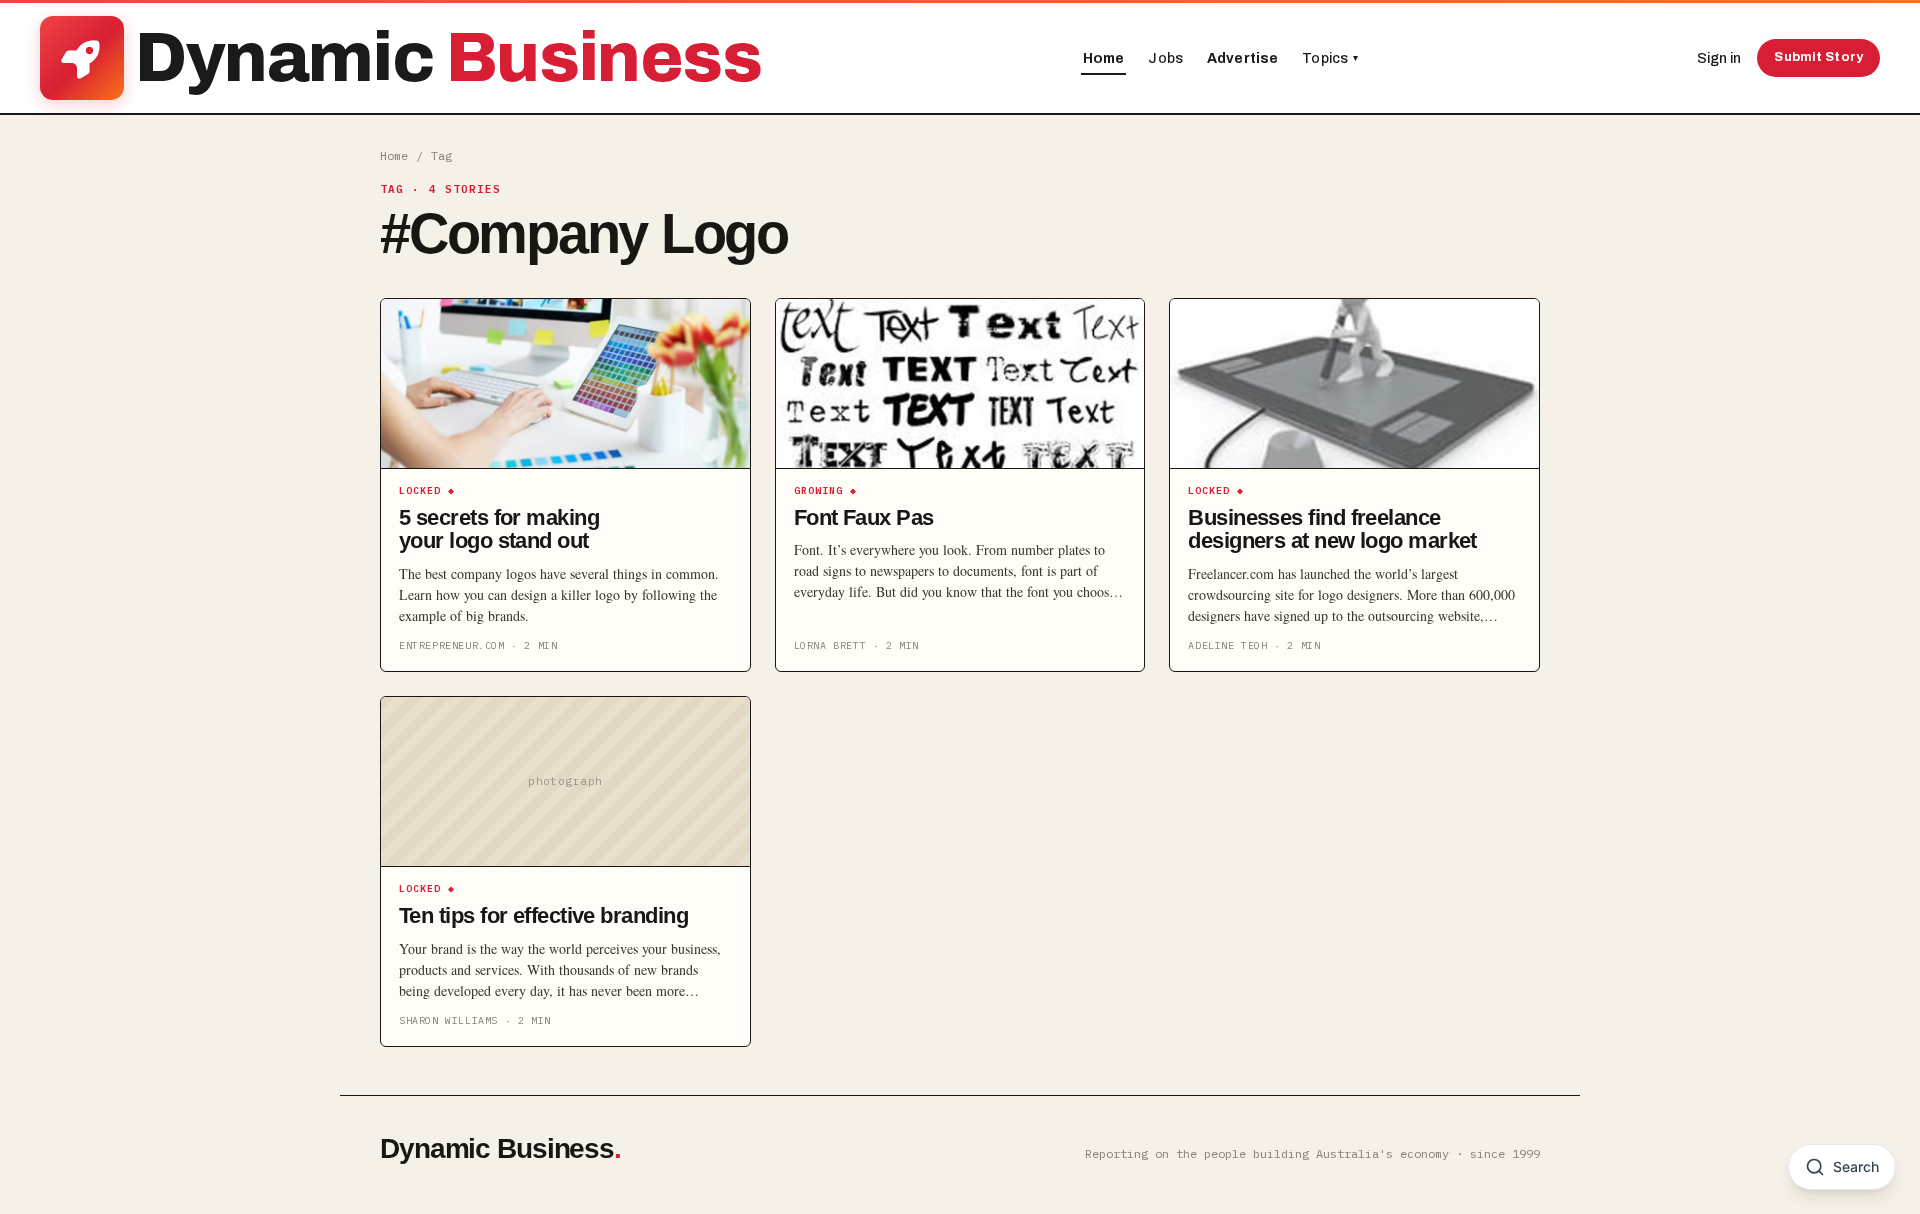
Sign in (1719, 58)
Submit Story (1818, 57)
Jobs (1165, 58)
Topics (1330, 58)
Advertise (1242, 58)
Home (1104, 58)
